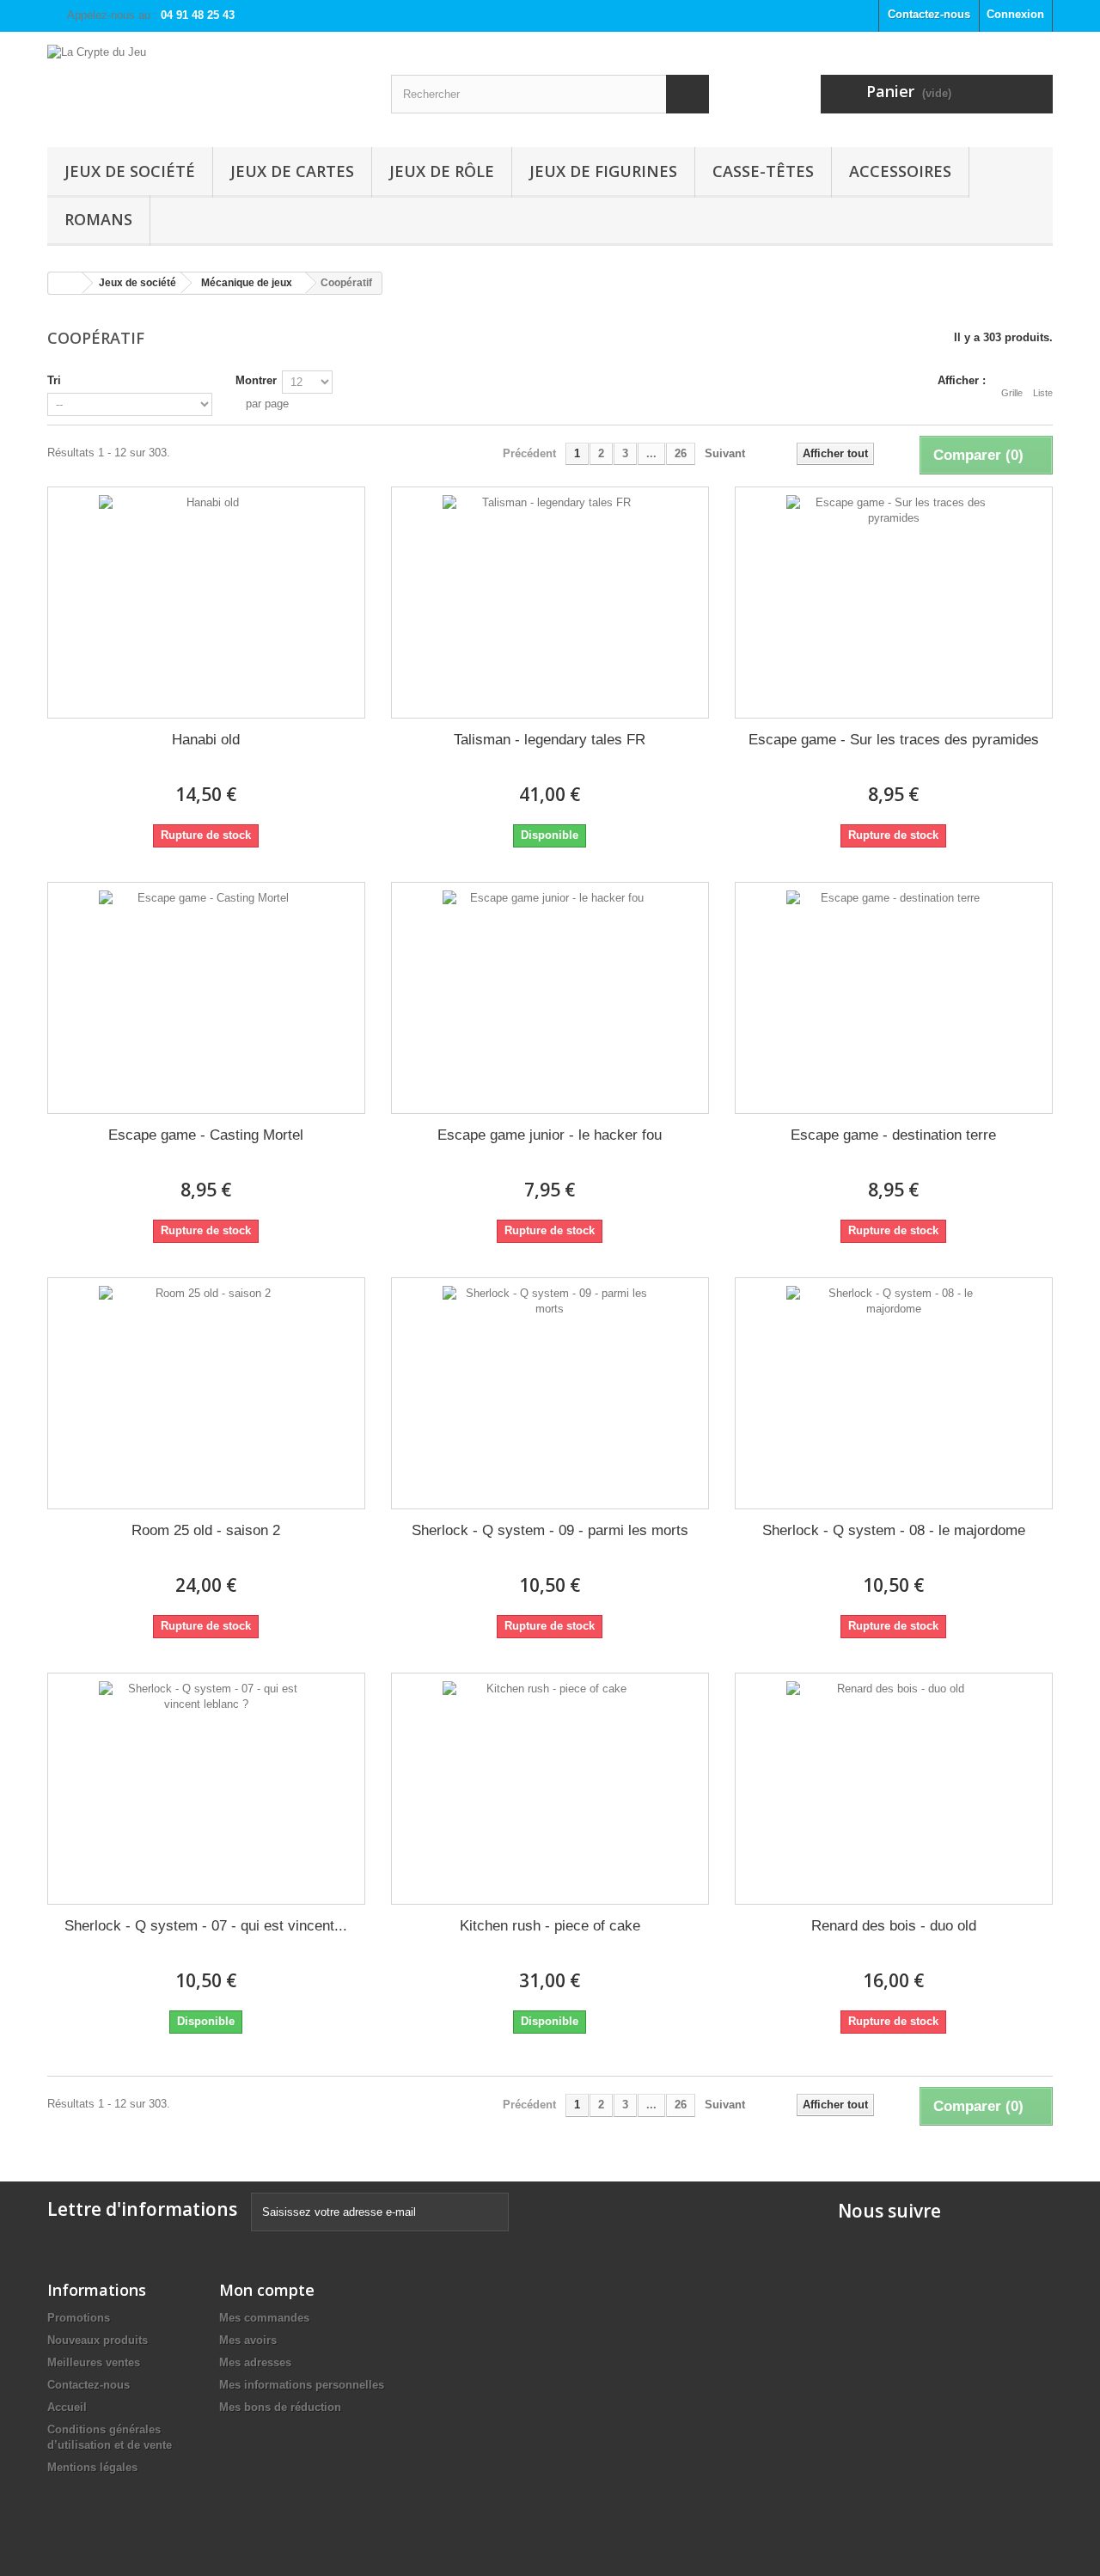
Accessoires (900, 171)
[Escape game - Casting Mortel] (206, 998)
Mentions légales (92, 2467)
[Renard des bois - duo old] (894, 1789)
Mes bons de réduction (280, 2407)
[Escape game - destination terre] (894, 998)
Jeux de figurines (603, 171)
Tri (54, 380)
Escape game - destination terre (893, 1135)
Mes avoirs (248, 2340)
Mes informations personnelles (302, 2385)
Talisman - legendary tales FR (550, 740)
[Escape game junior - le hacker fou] (550, 998)
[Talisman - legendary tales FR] (550, 603)
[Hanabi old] (206, 603)
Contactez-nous (929, 14)
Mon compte (267, 2290)
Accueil (67, 2407)
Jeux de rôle (442, 171)
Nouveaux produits (98, 2340)
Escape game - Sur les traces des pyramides (894, 740)
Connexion (1015, 14)
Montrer (256, 380)
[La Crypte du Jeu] (206, 85)
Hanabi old (206, 740)
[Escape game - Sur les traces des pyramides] (894, 603)
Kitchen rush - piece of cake (550, 1926)
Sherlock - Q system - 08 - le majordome (894, 1530)
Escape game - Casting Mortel (206, 1135)
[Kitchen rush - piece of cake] (550, 1789)
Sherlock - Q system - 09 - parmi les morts (550, 1530)
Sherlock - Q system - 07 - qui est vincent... (206, 1926)
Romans (98, 219)
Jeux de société (130, 171)
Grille (1012, 393)
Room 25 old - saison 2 (206, 1530)
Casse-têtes (763, 171)
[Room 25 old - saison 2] (206, 1393)
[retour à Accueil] (65, 283)
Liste (1043, 393)
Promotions (79, 2318)
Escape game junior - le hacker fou (550, 1135)
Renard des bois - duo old (894, 1926)
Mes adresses (255, 2362)
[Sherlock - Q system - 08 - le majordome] (894, 1393)
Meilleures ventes (94, 2362)
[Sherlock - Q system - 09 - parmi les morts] (550, 1393)
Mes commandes (264, 2318)
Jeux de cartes (292, 171)
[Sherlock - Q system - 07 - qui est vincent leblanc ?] (206, 1789)
